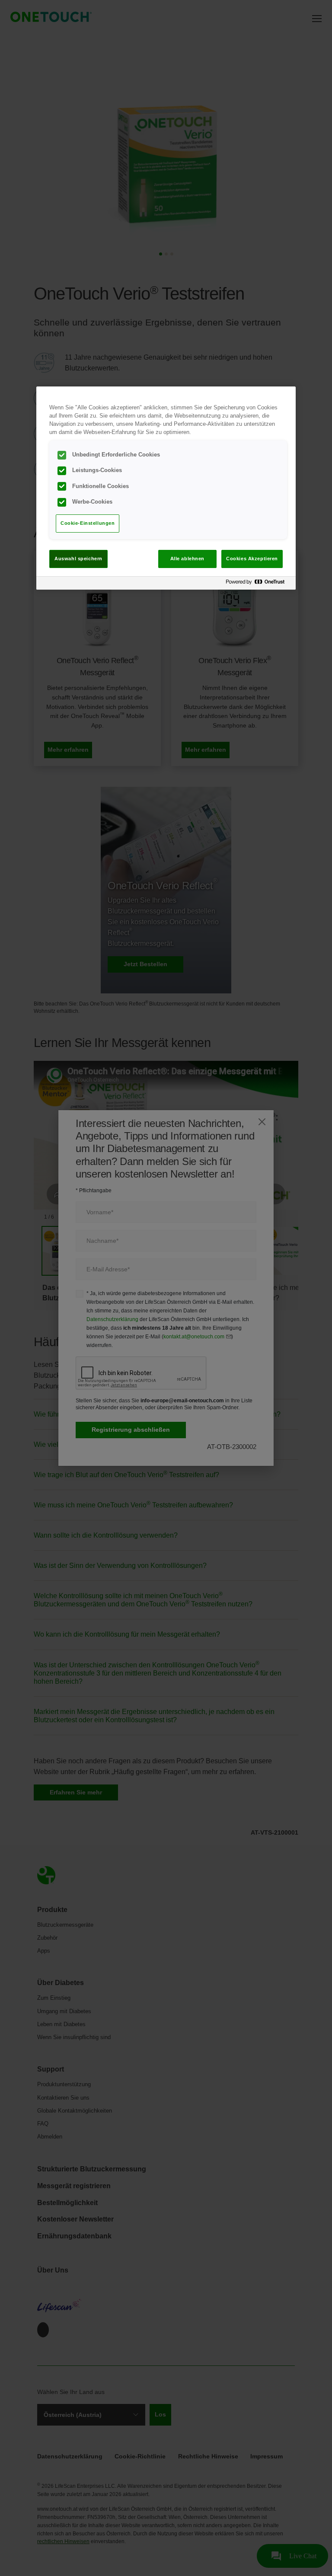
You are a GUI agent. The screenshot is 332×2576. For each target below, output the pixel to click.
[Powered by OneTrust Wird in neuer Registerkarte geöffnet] (259, 584)
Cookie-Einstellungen (88, 523)
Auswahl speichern (78, 559)
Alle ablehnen (187, 559)
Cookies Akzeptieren (252, 559)
